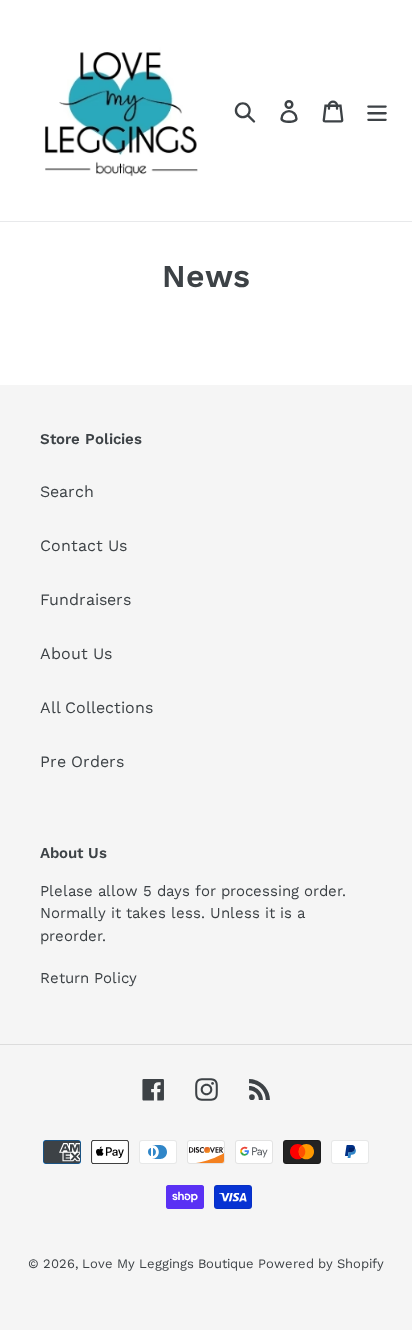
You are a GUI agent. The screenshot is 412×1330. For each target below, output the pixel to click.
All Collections (96, 707)
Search (67, 491)
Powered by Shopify (321, 1263)
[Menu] (377, 110)
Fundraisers (85, 599)
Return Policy (88, 978)
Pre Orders (82, 761)
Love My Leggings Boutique (170, 1263)
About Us (76, 653)
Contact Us (83, 545)
